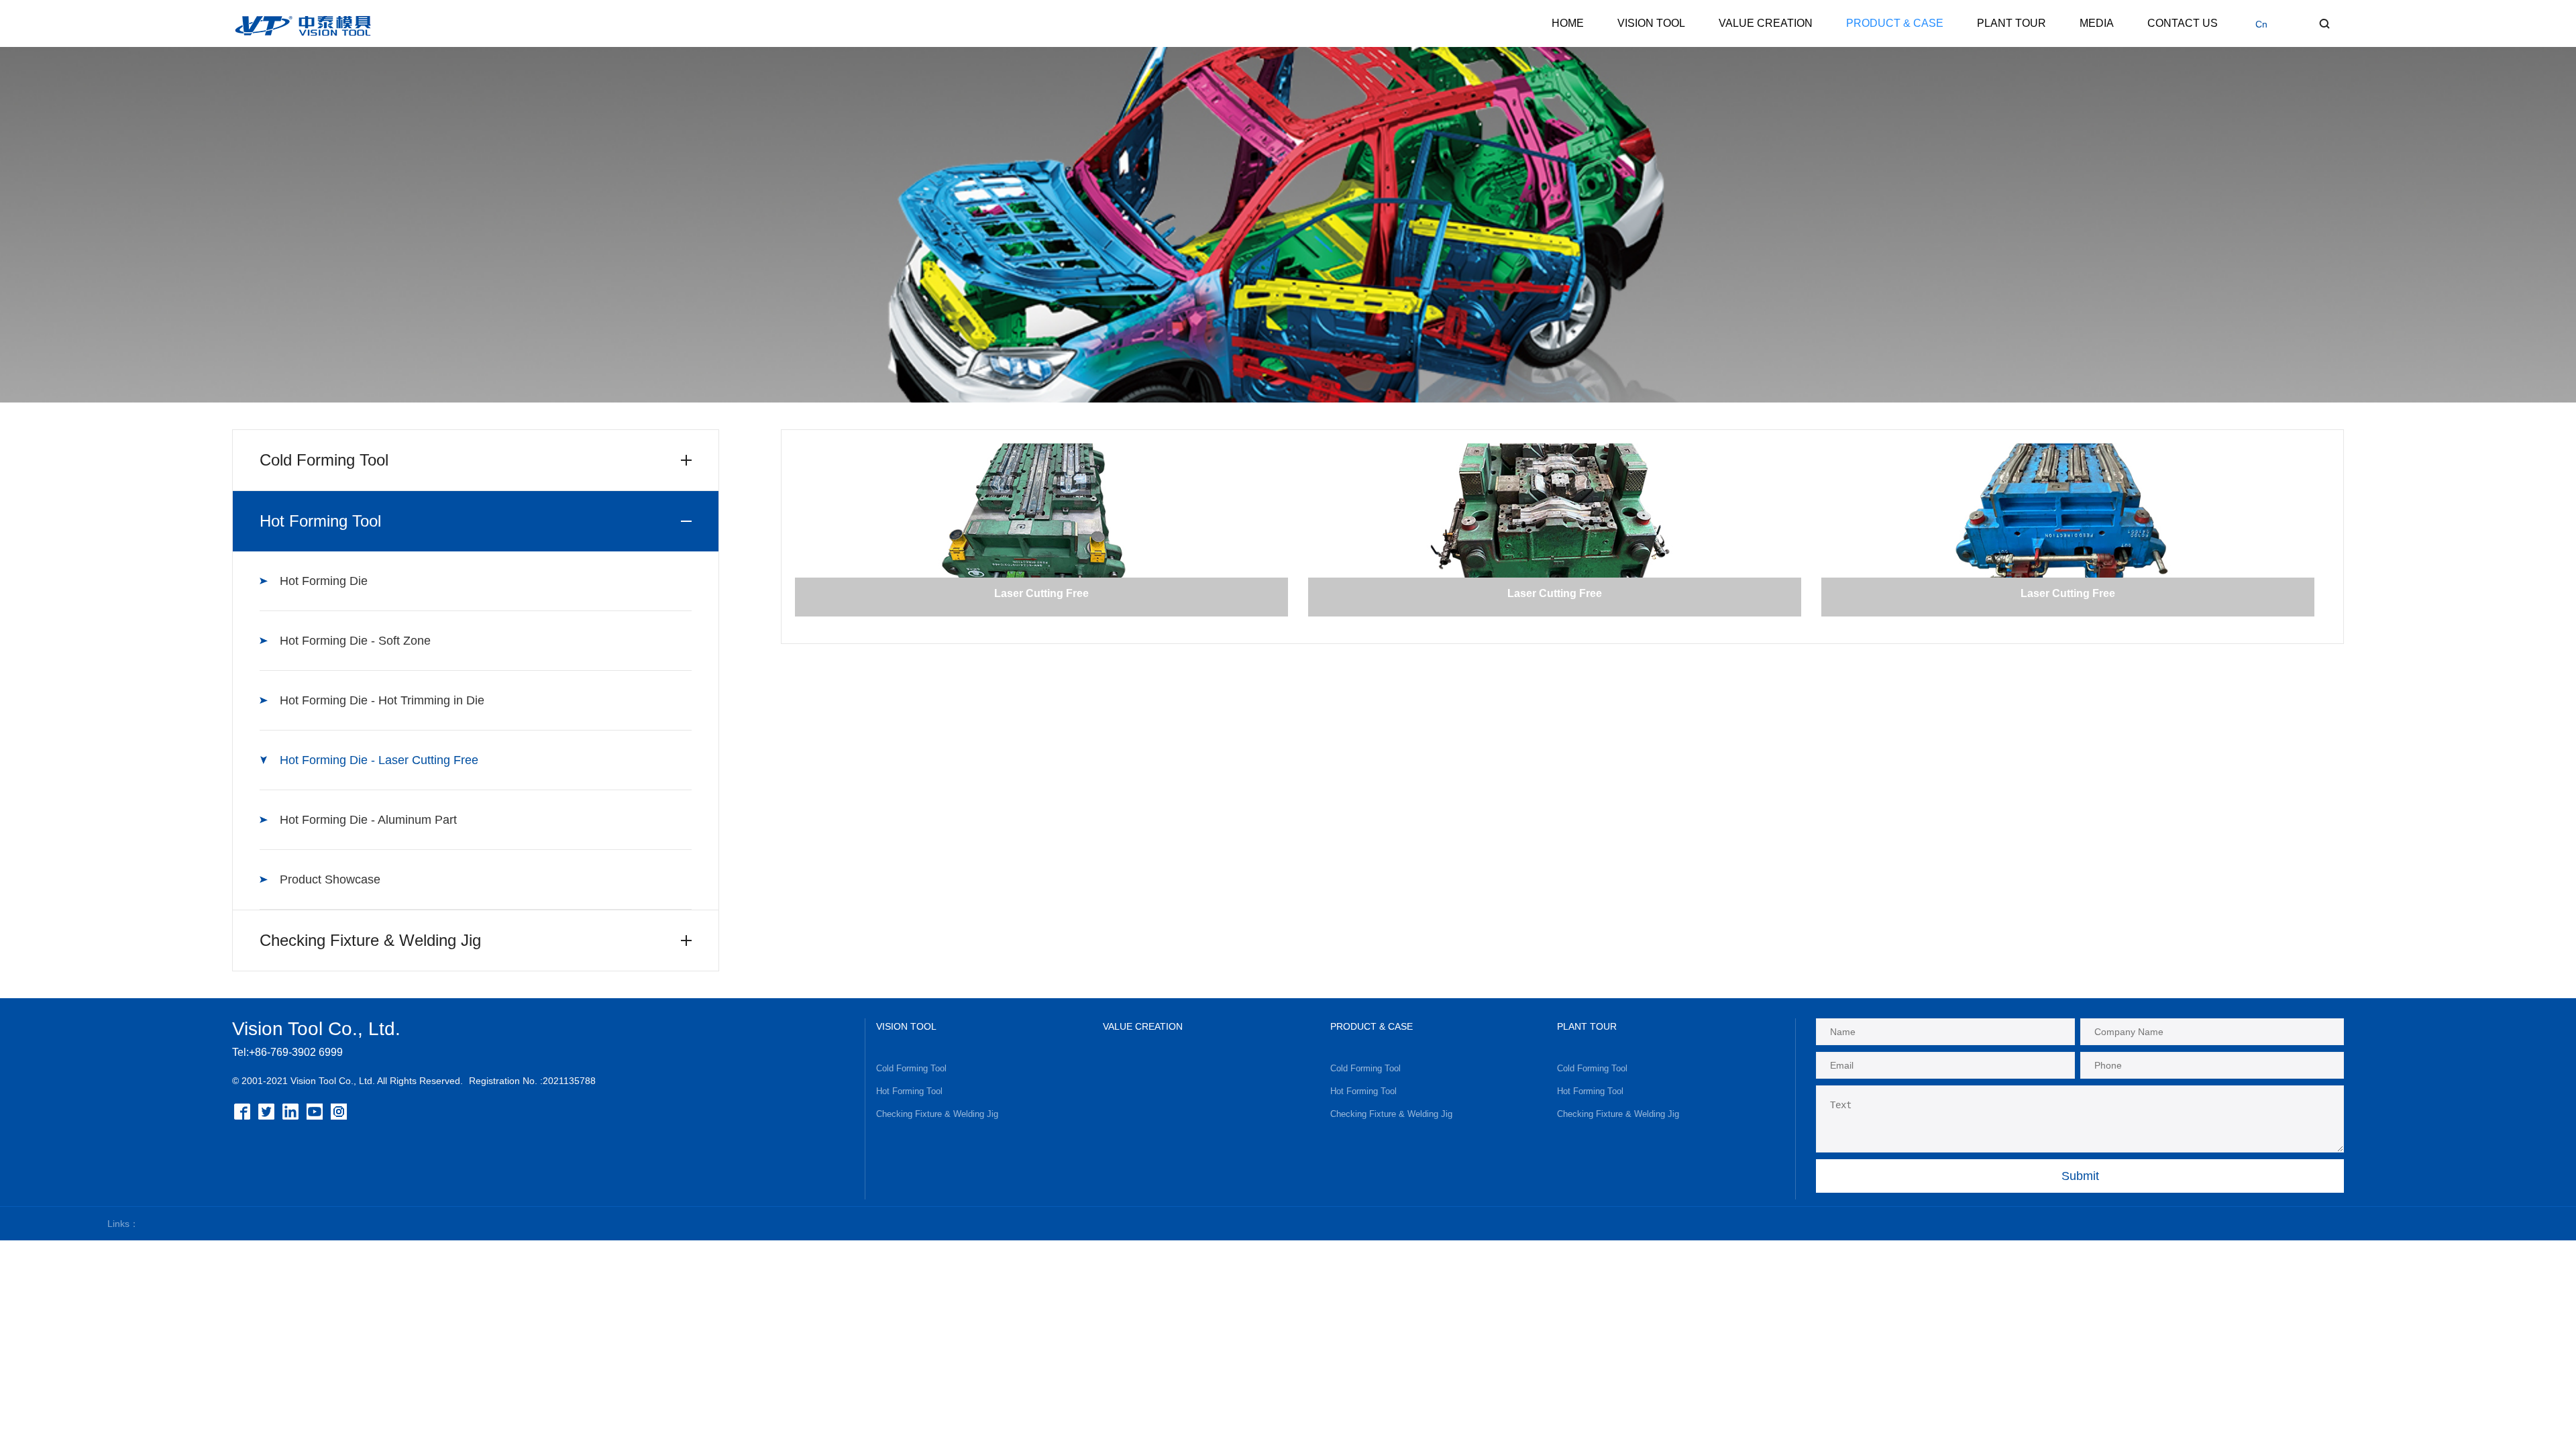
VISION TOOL (1651, 23)
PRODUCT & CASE (1895, 23)
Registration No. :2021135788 (532, 1081)
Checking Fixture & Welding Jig (937, 1114)
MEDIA (2097, 23)
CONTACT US (2183, 23)
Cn (2261, 24)
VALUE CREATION (1766, 23)
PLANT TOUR (2011, 23)
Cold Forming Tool (911, 1068)
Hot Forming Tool (909, 1091)
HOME (1568, 23)
